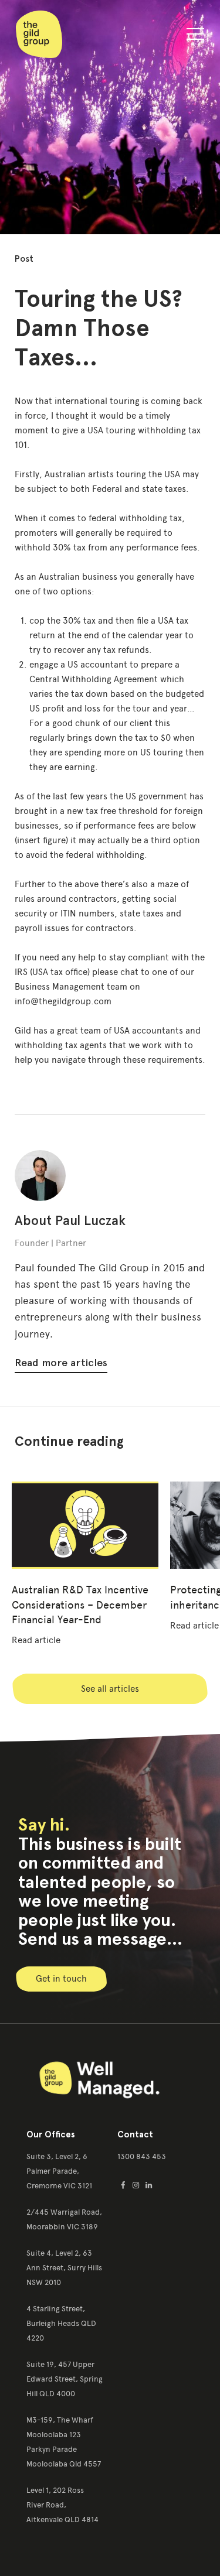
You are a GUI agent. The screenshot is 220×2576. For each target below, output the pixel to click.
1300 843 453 (142, 2156)
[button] (195, 36)
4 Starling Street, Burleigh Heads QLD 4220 (61, 2323)
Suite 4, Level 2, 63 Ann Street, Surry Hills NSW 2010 (64, 2268)
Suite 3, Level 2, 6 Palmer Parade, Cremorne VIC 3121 (59, 2171)
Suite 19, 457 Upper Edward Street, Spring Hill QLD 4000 (65, 2379)
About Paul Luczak (70, 1221)
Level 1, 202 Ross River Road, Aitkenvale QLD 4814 (62, 2505)
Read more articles (61, 1363)
